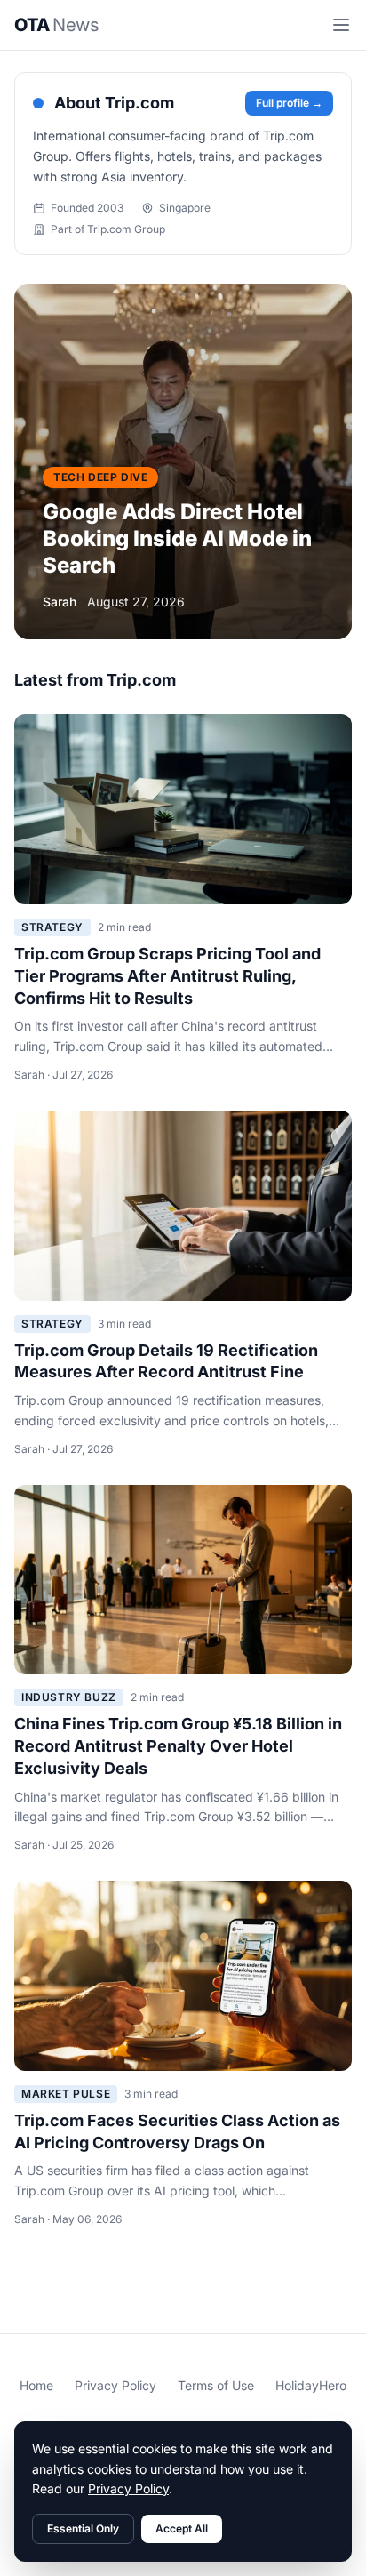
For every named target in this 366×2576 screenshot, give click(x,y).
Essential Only (83, 2528)
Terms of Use (216, 2385)
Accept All (182, 2528)
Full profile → (289, 103)
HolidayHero (311, 2385)
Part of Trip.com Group (108, 229)
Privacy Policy (115, 2385)
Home (36, 2385)
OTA (56, 25)
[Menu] (341, 25)
